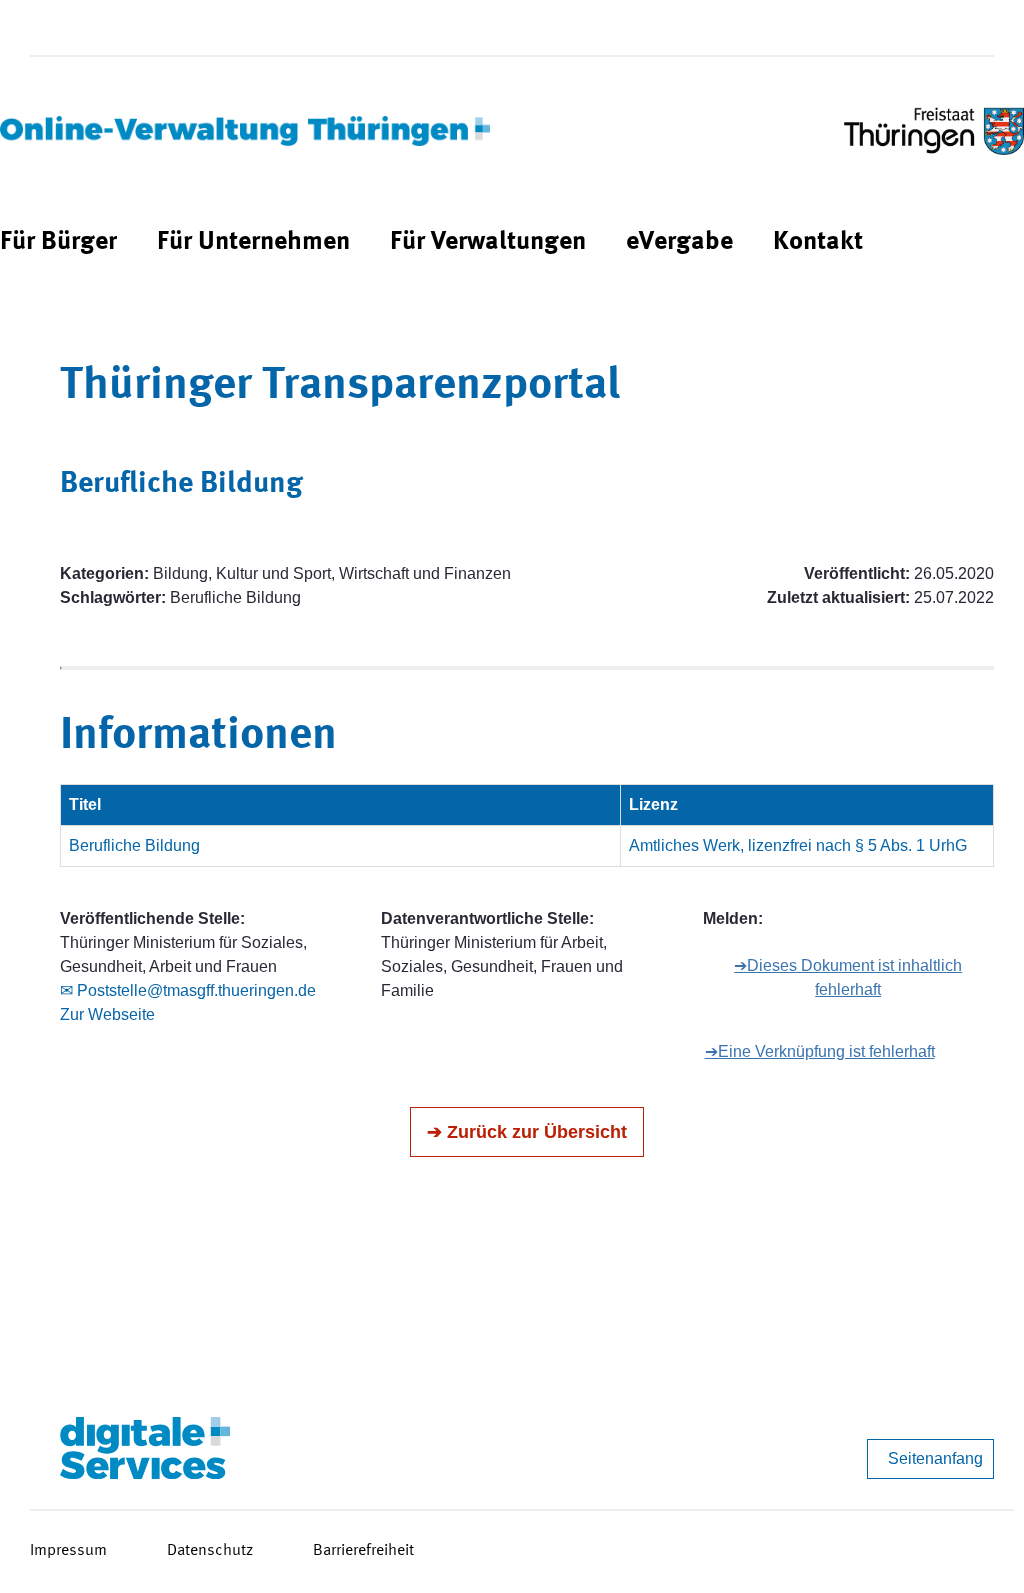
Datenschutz (210, 1551)
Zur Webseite (107, 1014)
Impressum (68, 1551)
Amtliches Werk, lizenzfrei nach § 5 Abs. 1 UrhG (798, 845)
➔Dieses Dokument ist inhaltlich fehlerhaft (848, 977)
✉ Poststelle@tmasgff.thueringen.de (188, 990)
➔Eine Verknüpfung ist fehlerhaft (820, 1051)
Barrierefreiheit (363, 1551)
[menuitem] (58, 242)
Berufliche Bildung (134, 845)
